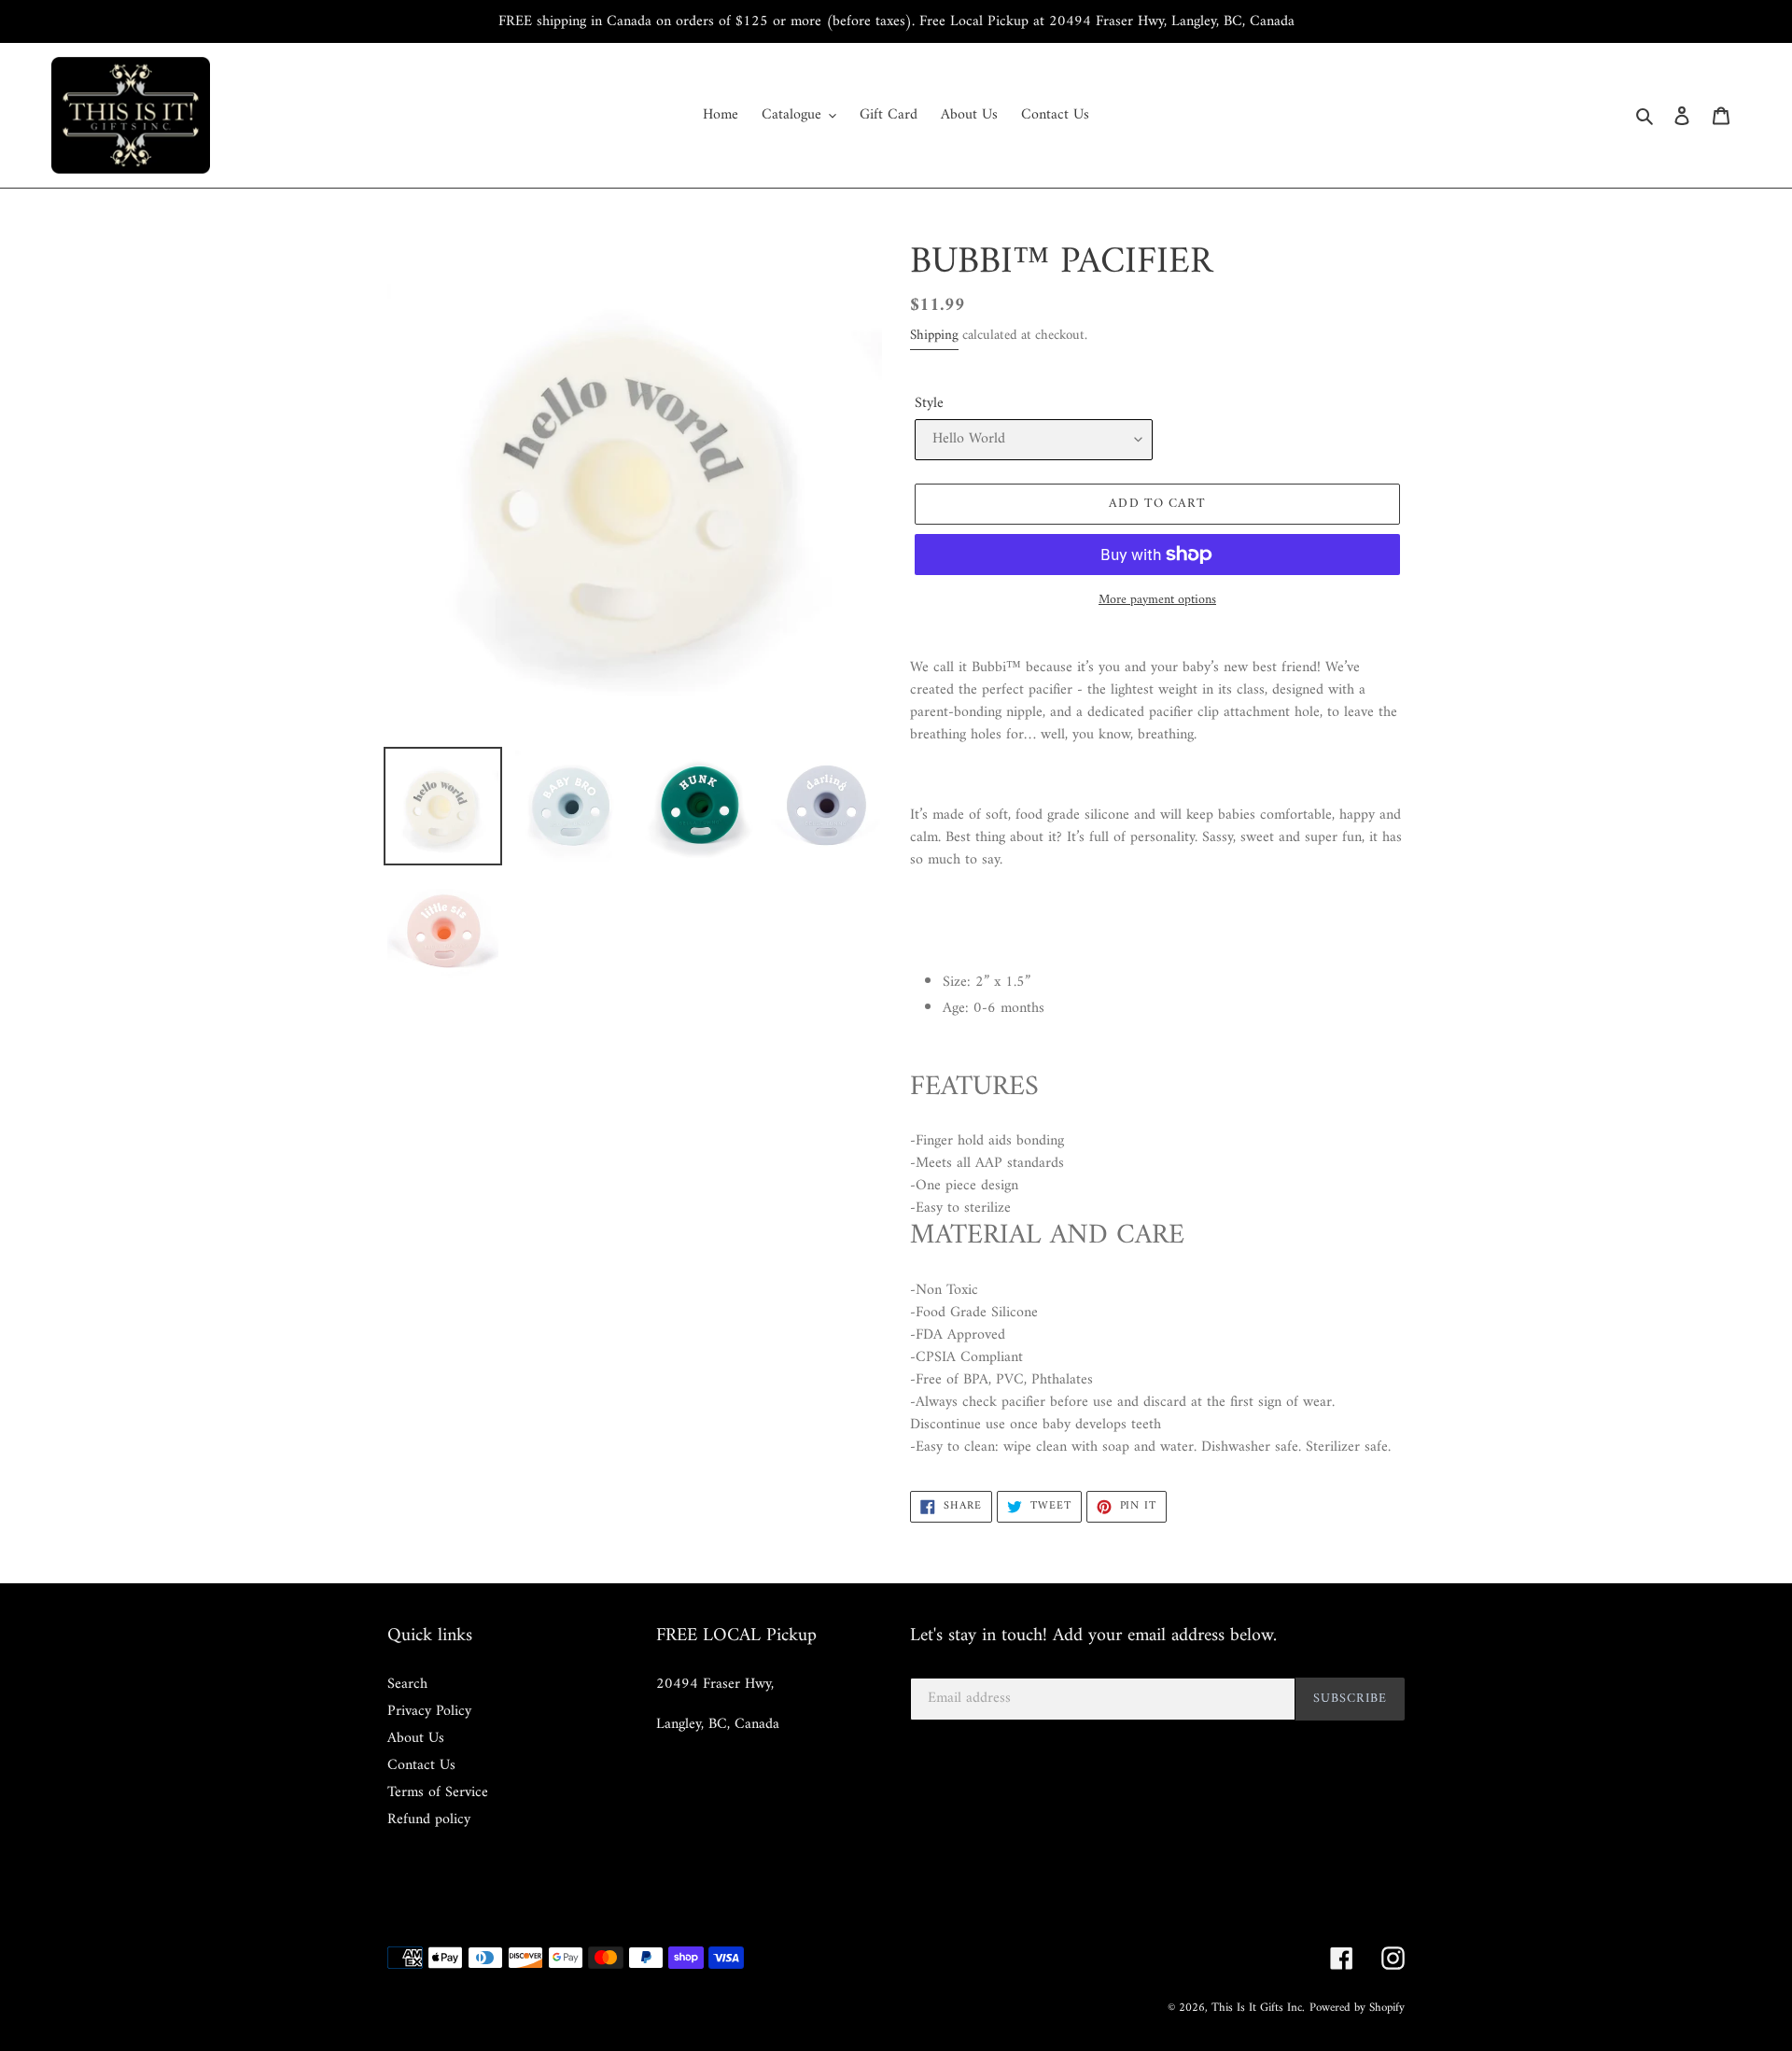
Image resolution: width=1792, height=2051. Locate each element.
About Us (416, 1738)
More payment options (1157, 600)
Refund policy (429, 1819)
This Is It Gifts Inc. (1258, 2008)
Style (929, 403)
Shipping (934, 336)
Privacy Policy (429, 1711)
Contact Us (421, 1765)
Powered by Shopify (1357, 2008)
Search (407, 1684)
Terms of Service (438, 1792)
